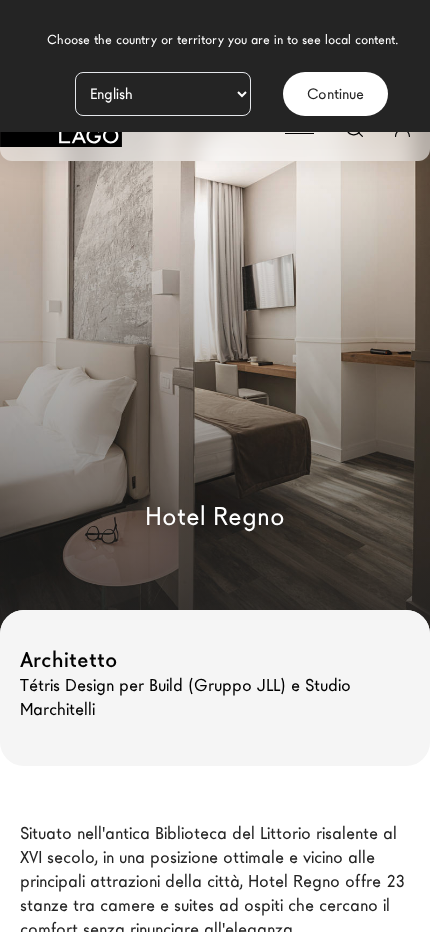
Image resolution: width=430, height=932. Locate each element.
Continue (335, 94)
